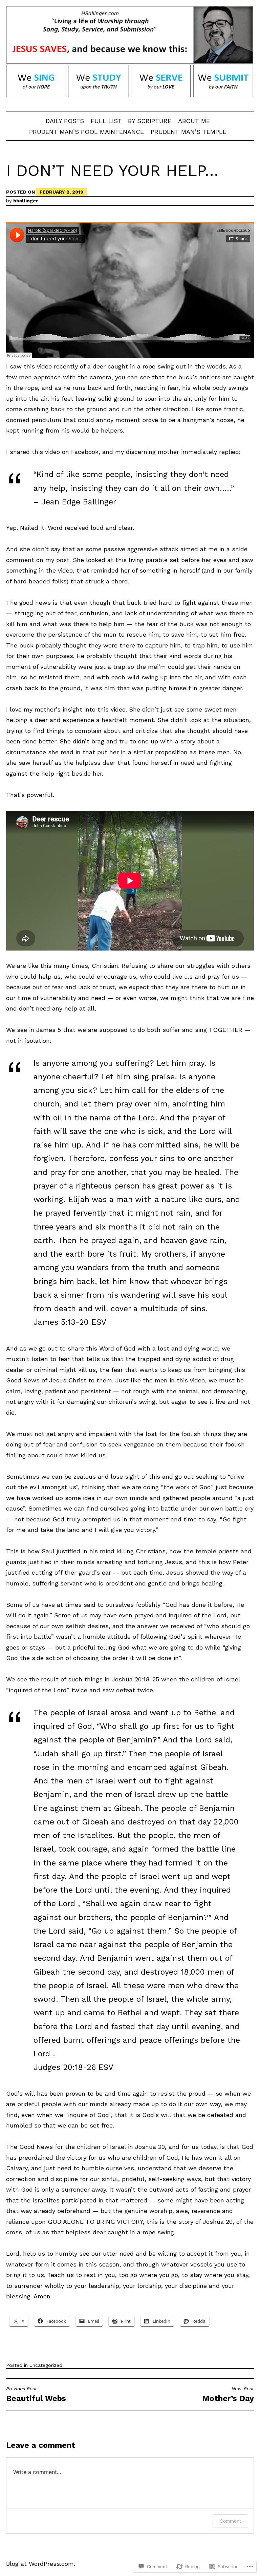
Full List (106, 121)
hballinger (26, 201)
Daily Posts (65, 121)
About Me (194, 121)
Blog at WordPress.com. (41, 2564)
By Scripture (150, 121)
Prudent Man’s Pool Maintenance (86, 132)
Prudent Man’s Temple (189, 132)
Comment (230, 2521)
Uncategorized (46, 2365)
